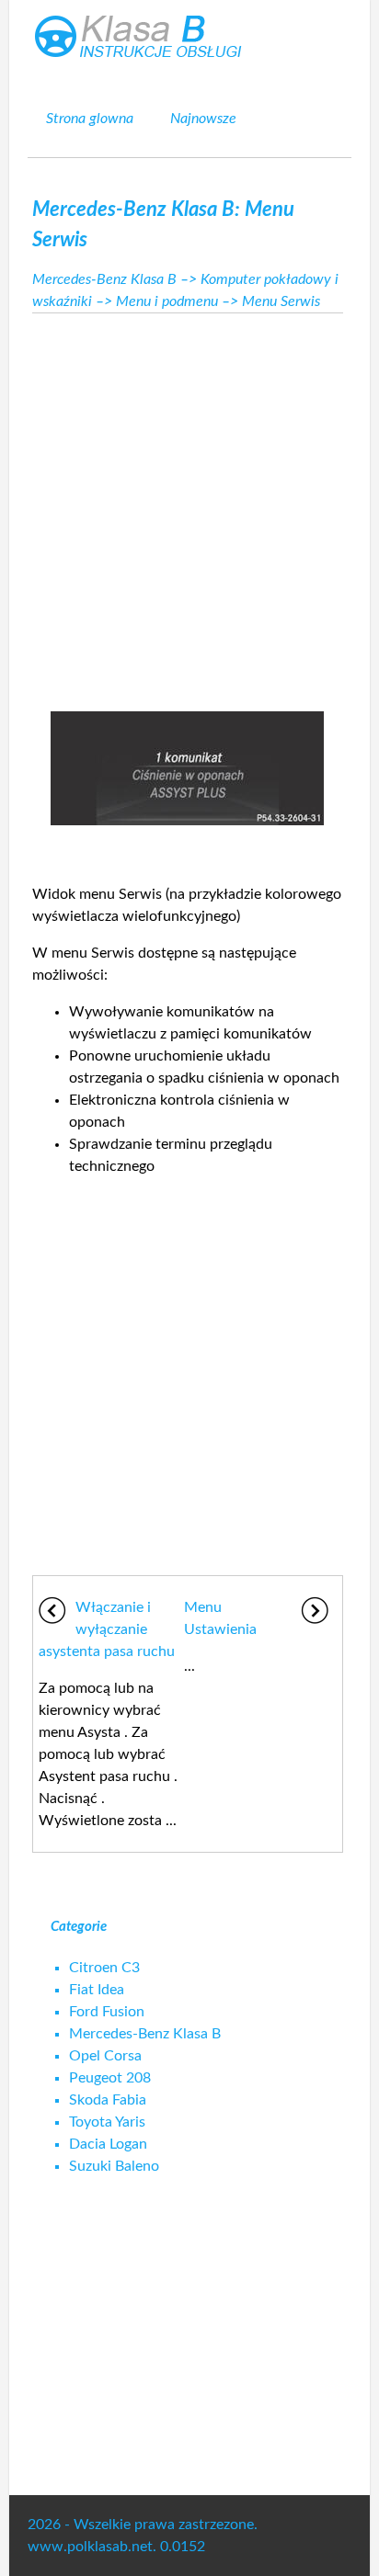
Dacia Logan (108, 2144)
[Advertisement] (189, 507)
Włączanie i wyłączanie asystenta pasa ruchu (107, 1629)
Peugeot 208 (110, 2078)
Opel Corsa (105, 2056)
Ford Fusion (107, 2012)
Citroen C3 (104, 1968)
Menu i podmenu (167, 301)
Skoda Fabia (108, 2100)
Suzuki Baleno (114, 2166)
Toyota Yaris (107, 2122)
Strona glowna (90, 119)
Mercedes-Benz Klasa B (104, 279)
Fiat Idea (97, 1990)
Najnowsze (203, 119)
